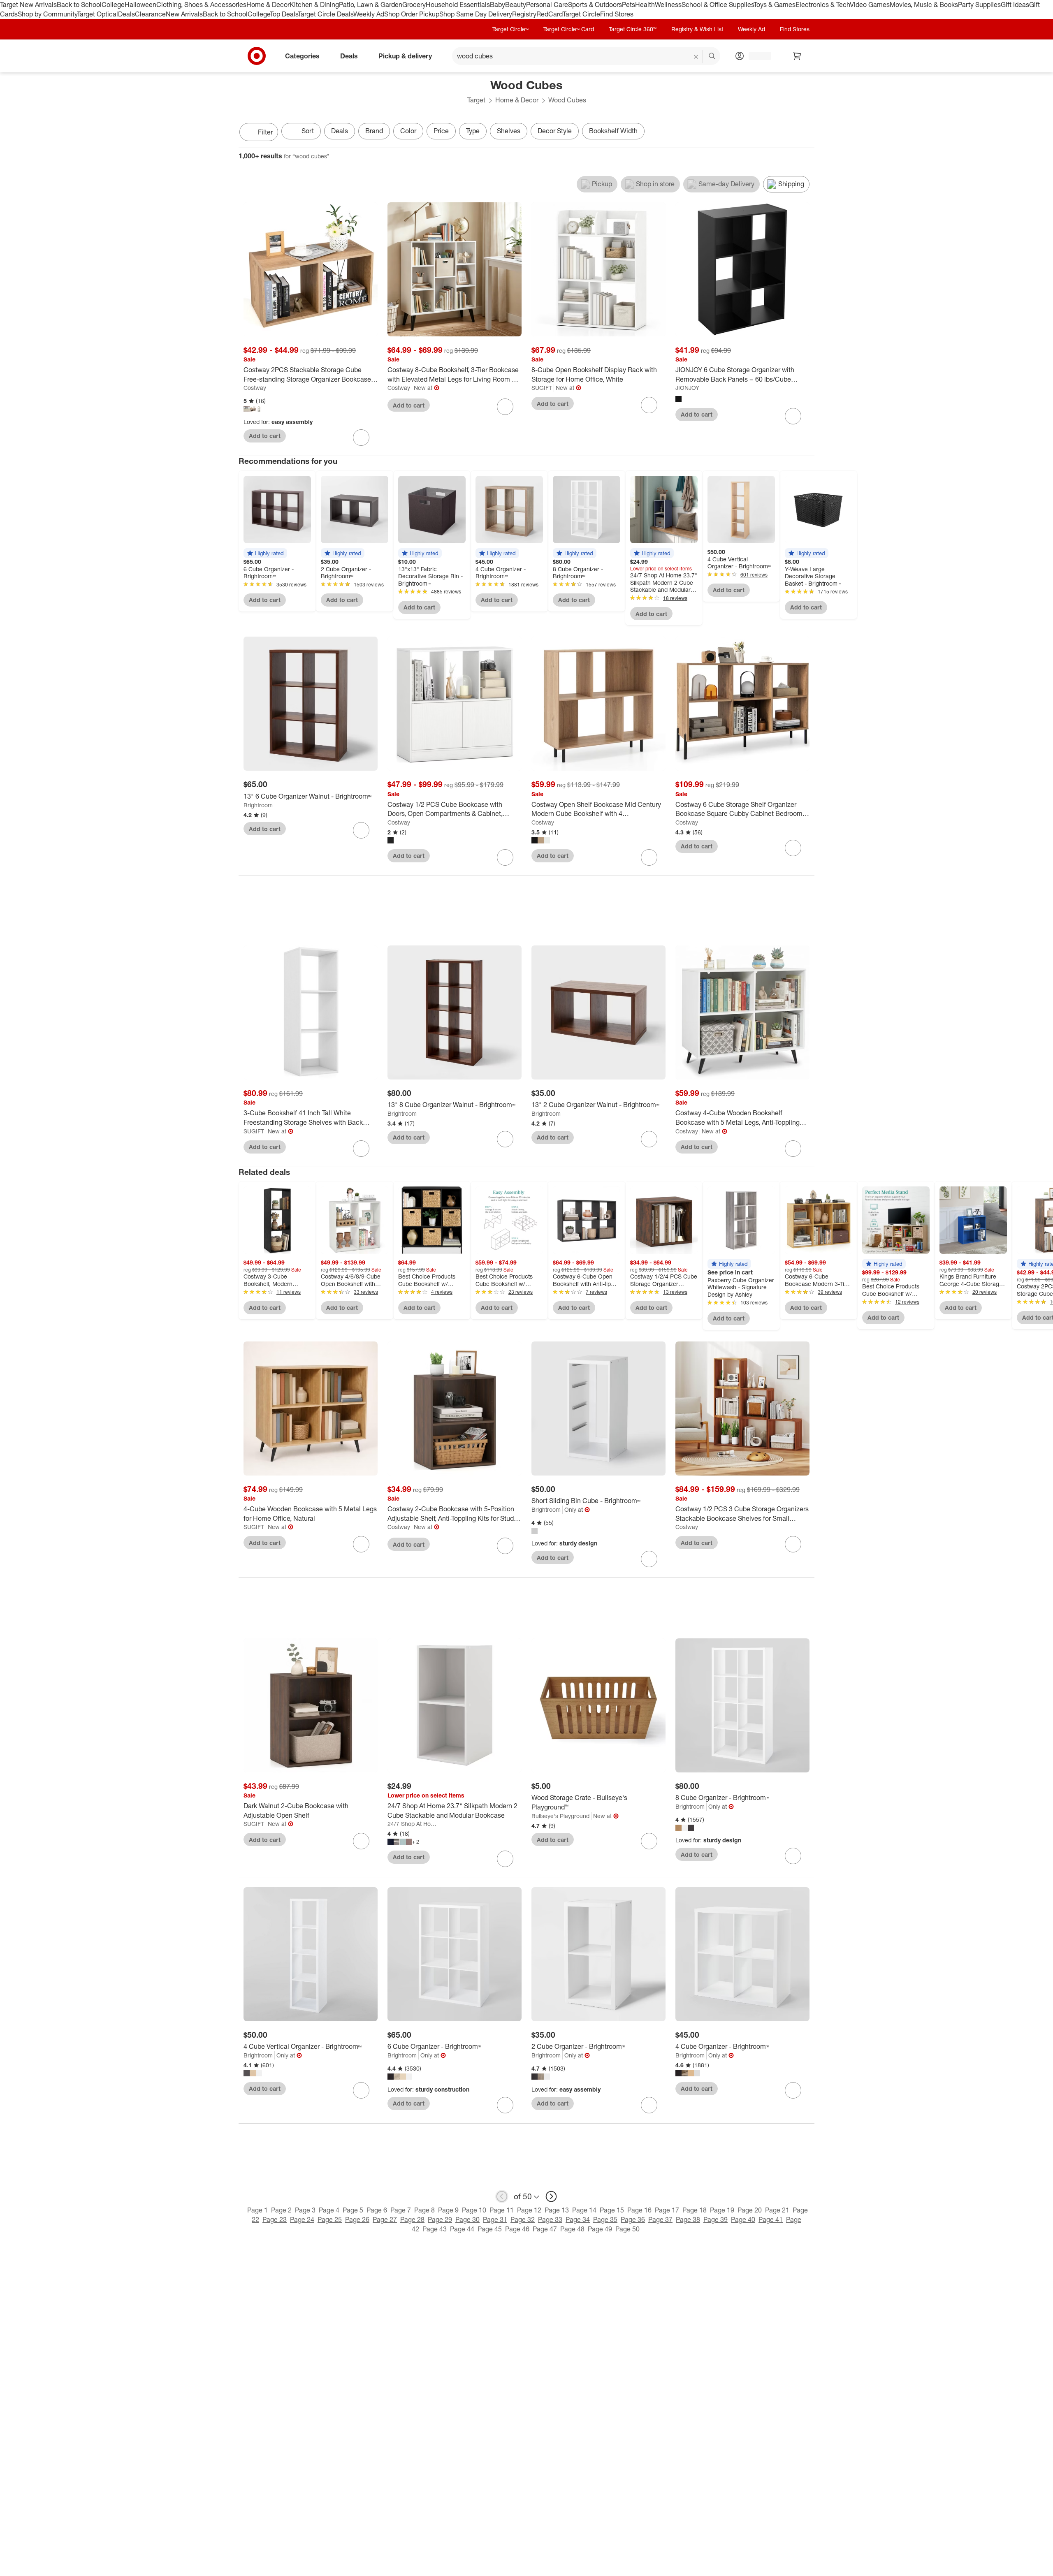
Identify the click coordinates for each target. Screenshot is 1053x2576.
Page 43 (435, 2229)
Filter (265, 132)
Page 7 (401, 2210)
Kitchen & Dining (314, 5)
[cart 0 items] (797, 56)
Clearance (150, 14)
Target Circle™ (510, 29)
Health (645, 5)
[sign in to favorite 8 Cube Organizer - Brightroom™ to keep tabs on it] (793, 1856)
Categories (302, 56)
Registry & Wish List (697, 29)
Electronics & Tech (823, 5)
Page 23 (275, 2219)
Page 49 (600, 2229)
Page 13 (557, 2210)
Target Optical (97, 14)
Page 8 (424, 2210)
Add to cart (265, 436)
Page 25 (330, 2219)
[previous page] (502, 2196)
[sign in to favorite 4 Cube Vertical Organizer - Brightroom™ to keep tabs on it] (361, 2090)
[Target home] (257, 56)
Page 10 (474, 2210)
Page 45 (490, 2229)
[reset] (696, 57)
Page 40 (743, 2219)
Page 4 (329, 2210)
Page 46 (517, 2229)
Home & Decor (268, 5)
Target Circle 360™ (633, 29)
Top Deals (284, 14)
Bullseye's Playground (560, 1816)
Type (473, 131)
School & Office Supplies (718, 5)
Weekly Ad (369, 14)
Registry (524, 14)
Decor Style (555, 131)
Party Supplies (979, 5)
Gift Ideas (1015, 5)
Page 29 (440, 2219)
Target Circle (581, 14)
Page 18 (695, 2210)
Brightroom (258, 805)
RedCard (550, 14)
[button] (265, 553)
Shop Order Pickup (412, 14)
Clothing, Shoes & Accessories (201, 5)
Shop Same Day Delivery (476, 14)
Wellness (668, 5)
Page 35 (605, 2219)
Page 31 (495, 2219)
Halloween (140, 5)
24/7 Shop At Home (413, 1824)
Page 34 (578, 2219)
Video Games (870, 5)
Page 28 (412, 2219)
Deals (126, 14)
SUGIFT (542, 388)
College (113, 5)
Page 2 (281, 2210)
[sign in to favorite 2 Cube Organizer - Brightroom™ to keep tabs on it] (649, 2105)
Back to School (79, 5)
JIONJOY (687, 388)
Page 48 (572, 2229)
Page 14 (584, 2210)
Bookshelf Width (613, 131)
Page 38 (688, 2219)
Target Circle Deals (326, 14)
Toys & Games (775, 5)
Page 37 (660, 2219)
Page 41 (771, 2219)
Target (476, 100)
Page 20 (750, 2210)
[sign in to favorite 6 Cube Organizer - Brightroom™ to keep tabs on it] (505, 2105)
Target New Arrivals (28, 5)
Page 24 (302, 2219)
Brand (374, 131)
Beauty (516, 5)
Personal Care (547, 5)
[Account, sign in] (756, 56)
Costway (255, 388)
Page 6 (377, 2210)
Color (408, 131)
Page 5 (353, 2210)
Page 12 (529, 2210)
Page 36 (633, 2219)
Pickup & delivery (405, 56)
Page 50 (627, 2229)
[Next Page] (806, 133)
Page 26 (357, 2219)
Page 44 (462, 2229)
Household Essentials (458, 5)
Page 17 (667, 2210)
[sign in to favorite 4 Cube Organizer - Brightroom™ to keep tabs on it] (793, 2090)
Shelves (509, 131)
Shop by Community (47, 14)
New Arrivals (184, 14)
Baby (498, 5)
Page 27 (385, 2219)
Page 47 (545, 2229)
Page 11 (502, 2210)
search (712, 56)
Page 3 (305, 2210)
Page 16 (639, 2210)
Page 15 (612, 2210)
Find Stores (617, 14)
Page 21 (777, 2210)
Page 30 (467, 2219)
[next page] (551, 2196)
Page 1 (257, 2210)
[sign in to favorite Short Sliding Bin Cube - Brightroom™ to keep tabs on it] (649, 1559)
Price (441, 131)
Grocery (414, 5)
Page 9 (448, 2210)
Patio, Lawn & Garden (371, 5)
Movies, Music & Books (924, 5)
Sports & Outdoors (595, 5)
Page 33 (550, 2219)
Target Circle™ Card (569, 29)
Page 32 (523, 2219)
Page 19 (722, 2210)
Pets (629, 5)
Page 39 (716, 2219)
